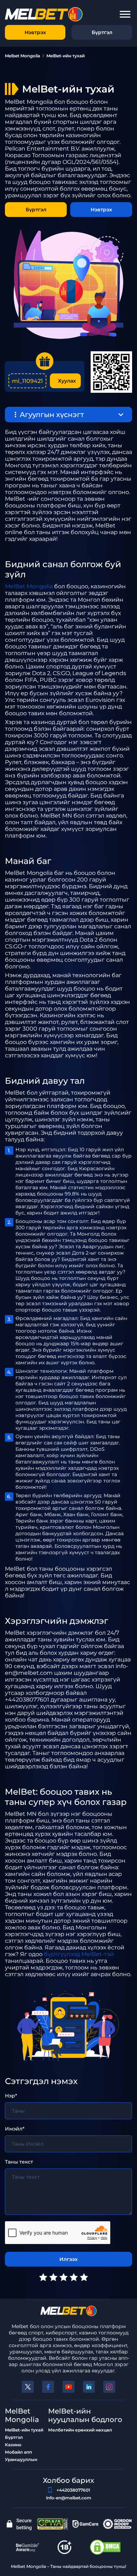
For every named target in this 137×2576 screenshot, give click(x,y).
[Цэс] (125, 14)
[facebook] (48, 2387)
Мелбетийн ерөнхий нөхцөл (80, 2430)
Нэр (10, 2096)
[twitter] (28, 2387)
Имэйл (14, 2129)
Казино (13, 2445)
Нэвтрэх (35, 32)
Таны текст (19, 2162)
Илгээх (68, 2259)
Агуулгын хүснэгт (52, 415)
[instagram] (109, 2387)
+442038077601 (73, 2490)
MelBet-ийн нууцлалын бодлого (85, 2415)
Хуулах (67, 381)
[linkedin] (89, 2387)
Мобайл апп (18, 2452)
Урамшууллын (21, 2459)
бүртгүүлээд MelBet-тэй (79, 1954)
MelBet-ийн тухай (24, 2430)
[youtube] (68, 2387)
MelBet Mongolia (29, 586)
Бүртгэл (102, 32)
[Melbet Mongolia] (68, 2311)
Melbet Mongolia (22, 56)
